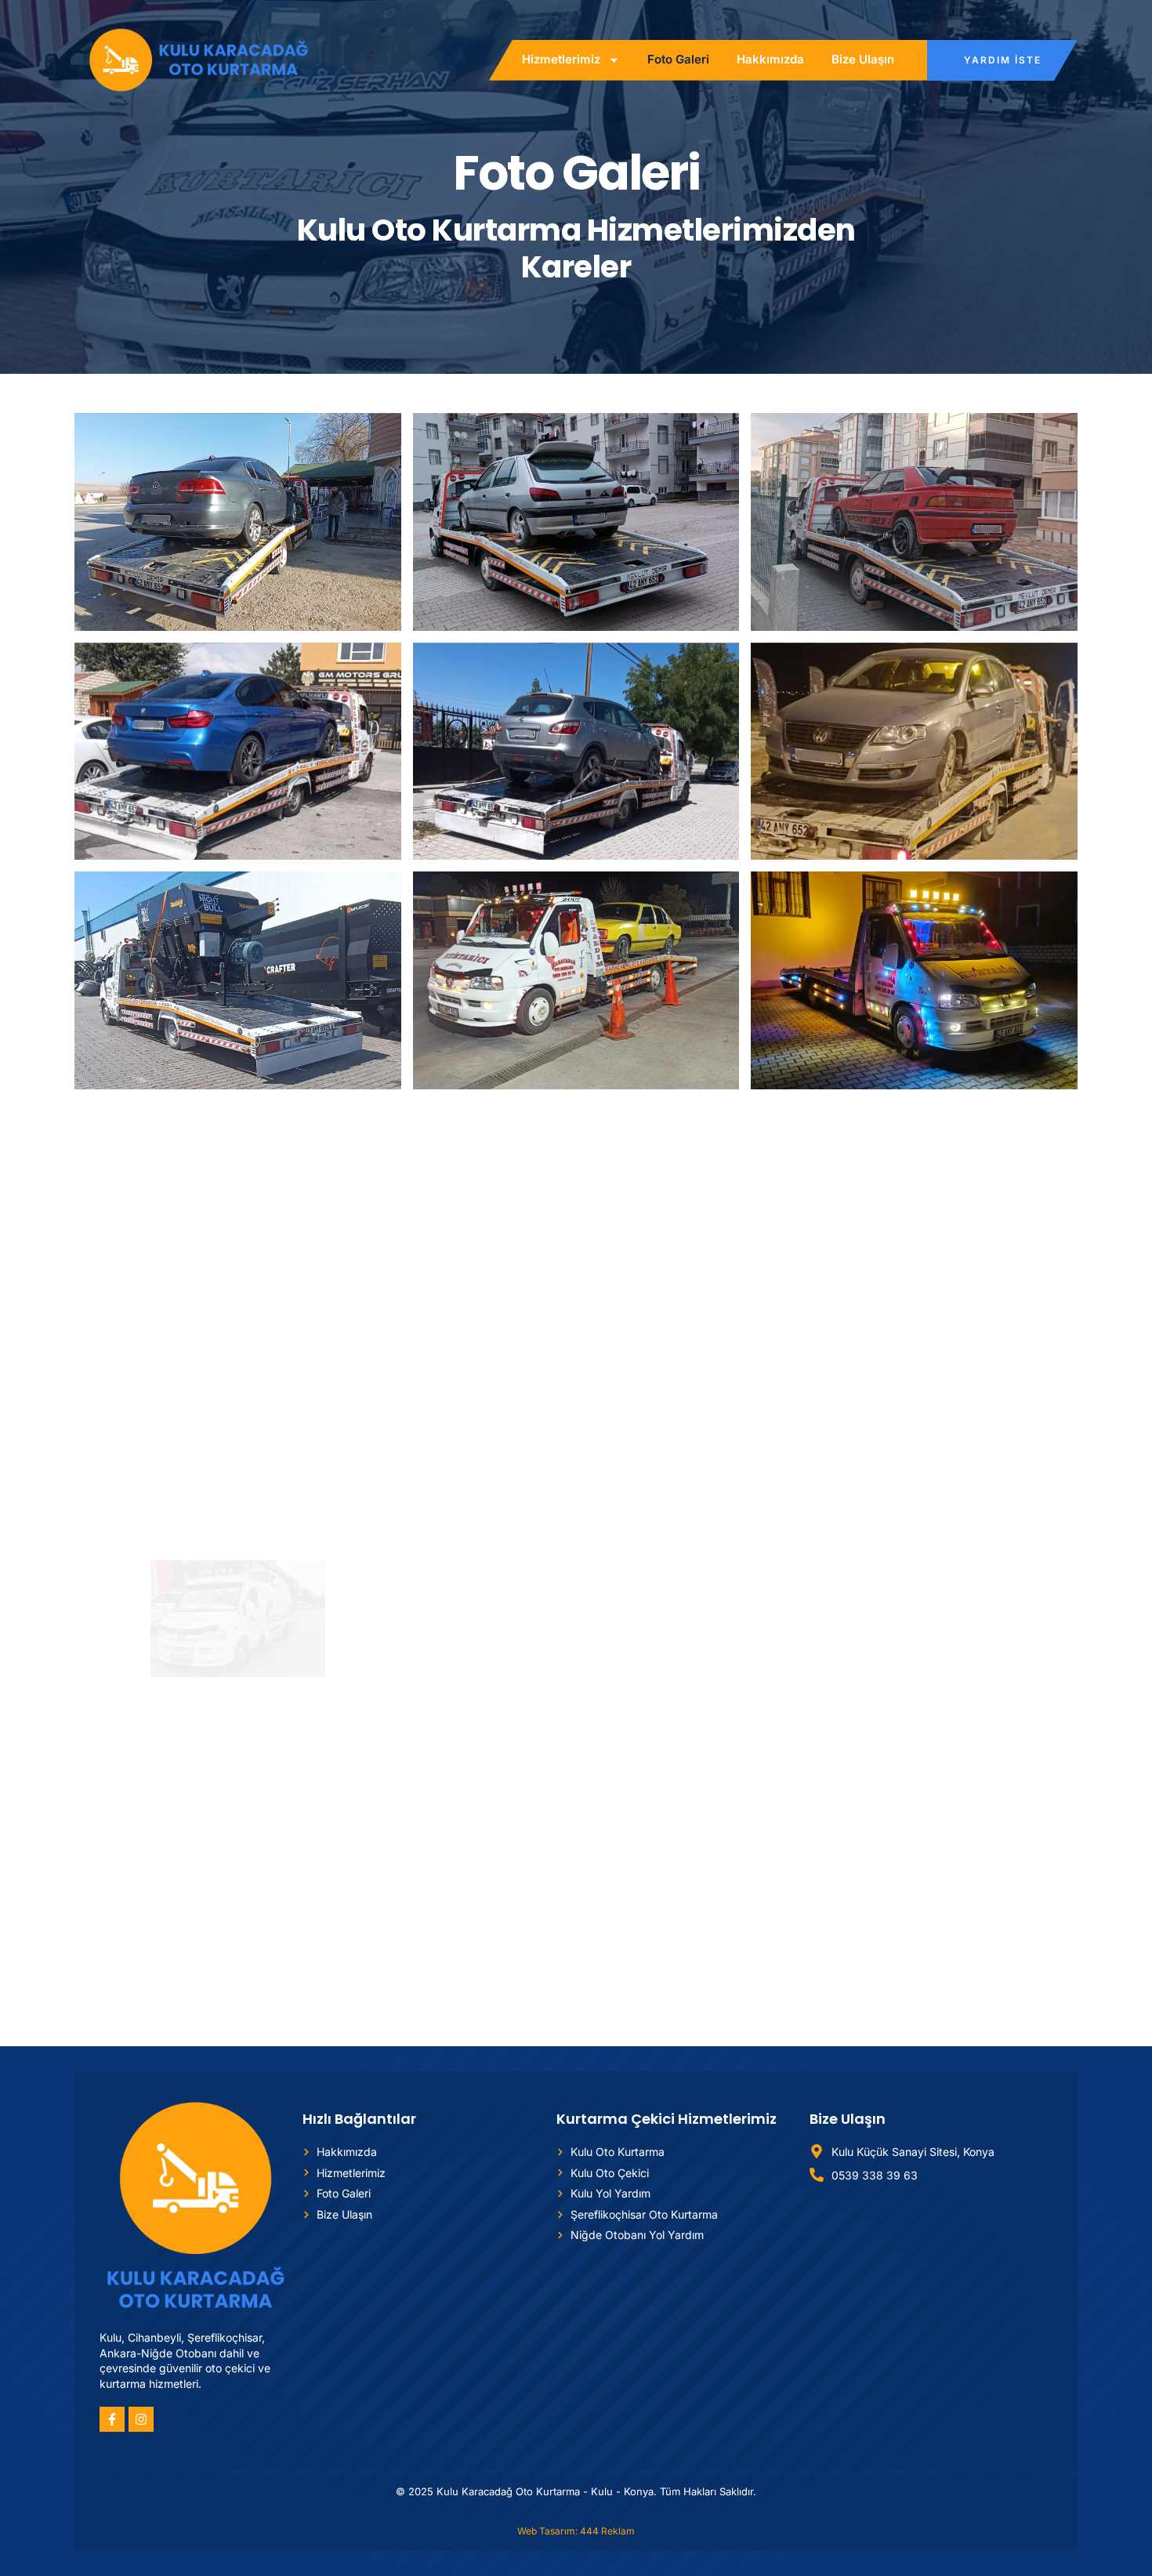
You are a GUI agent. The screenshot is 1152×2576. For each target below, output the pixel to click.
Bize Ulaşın (863, 59)
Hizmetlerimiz (561, 59)
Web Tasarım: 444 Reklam (576, 2531)
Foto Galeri (678, 59)
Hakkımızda (770, 59)
